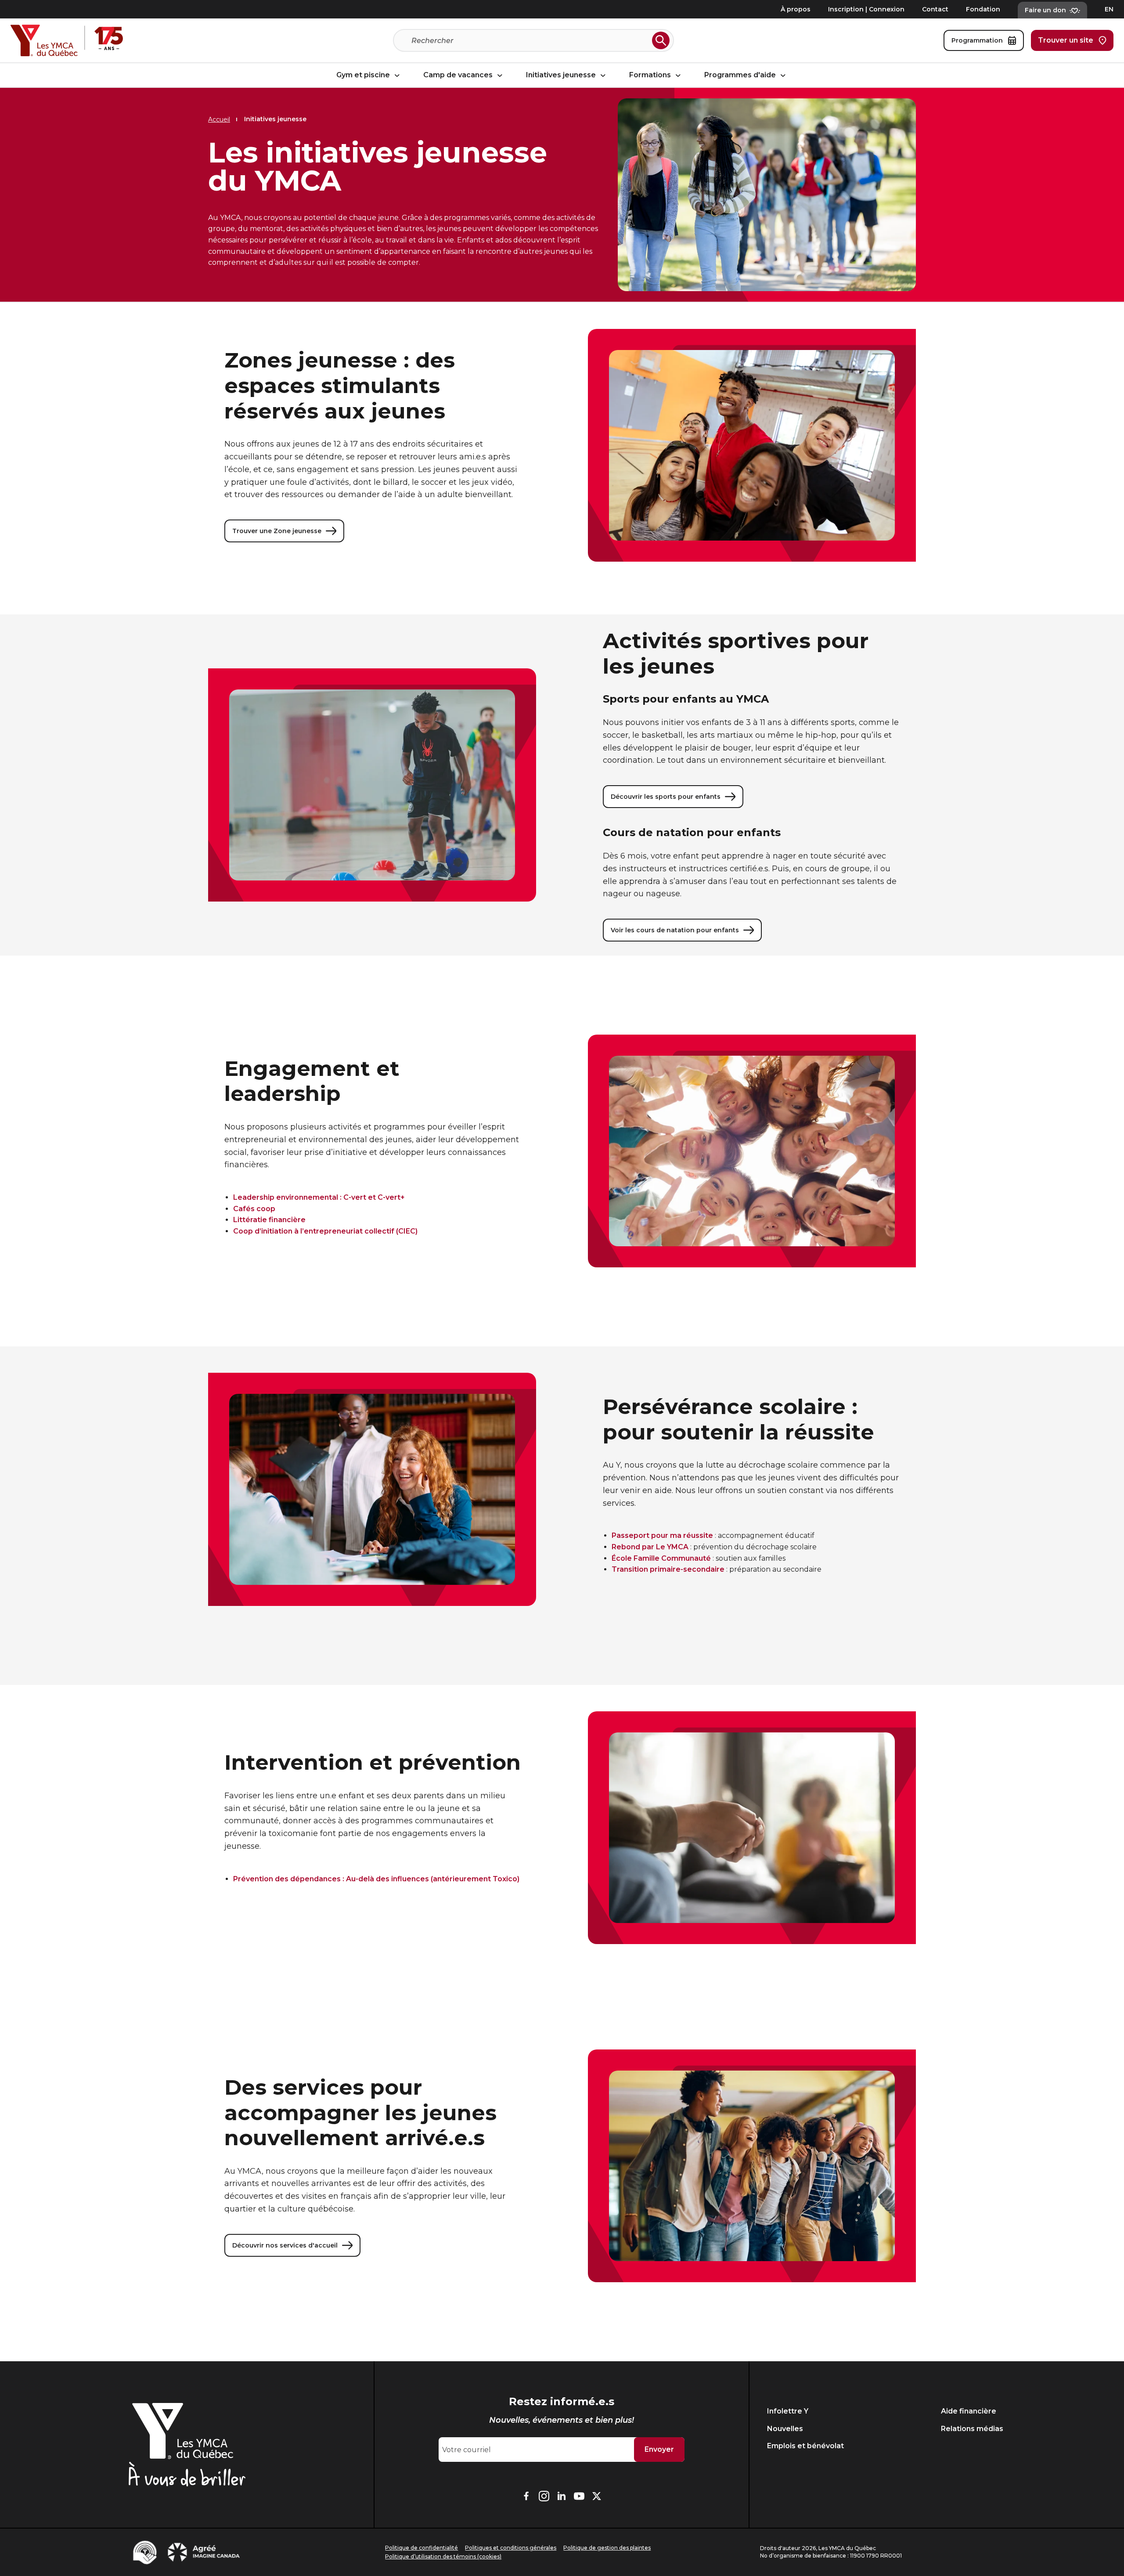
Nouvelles (785, 2429)
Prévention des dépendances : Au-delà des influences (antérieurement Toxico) (376, 1879)
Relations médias (972, 2429)
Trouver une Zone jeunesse (277, 531)
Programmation (977, 40)
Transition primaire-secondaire (668, 1569)
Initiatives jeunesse (562, 75)
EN (1109, 9)
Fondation (983, 9)
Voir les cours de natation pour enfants (675, 930)
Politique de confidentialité (421, 2548)
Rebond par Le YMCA (650, 1547)
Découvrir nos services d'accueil (285, 2245)
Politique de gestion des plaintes (607, 2548)
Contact (935, 9)
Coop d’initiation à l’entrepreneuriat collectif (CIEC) (325, 1231)
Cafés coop (254, 1209)
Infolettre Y (788, 2411)
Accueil (219, 119)
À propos (796, 9)
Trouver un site (1066, 40)
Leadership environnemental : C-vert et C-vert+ (319, 1197)
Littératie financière (269, 1220)
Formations (651, 75)
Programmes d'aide (741, 75)
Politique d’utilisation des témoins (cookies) (443, 2556)
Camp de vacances (459, 75)
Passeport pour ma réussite (662, 1535)
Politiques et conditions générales (511, 2548)
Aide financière (969, 2411)
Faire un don (1045, 10)
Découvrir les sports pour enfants (666, 797)
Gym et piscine (364, 75)
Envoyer (659, 2449)
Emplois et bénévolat (805, 2446)
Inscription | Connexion (866, 9)
